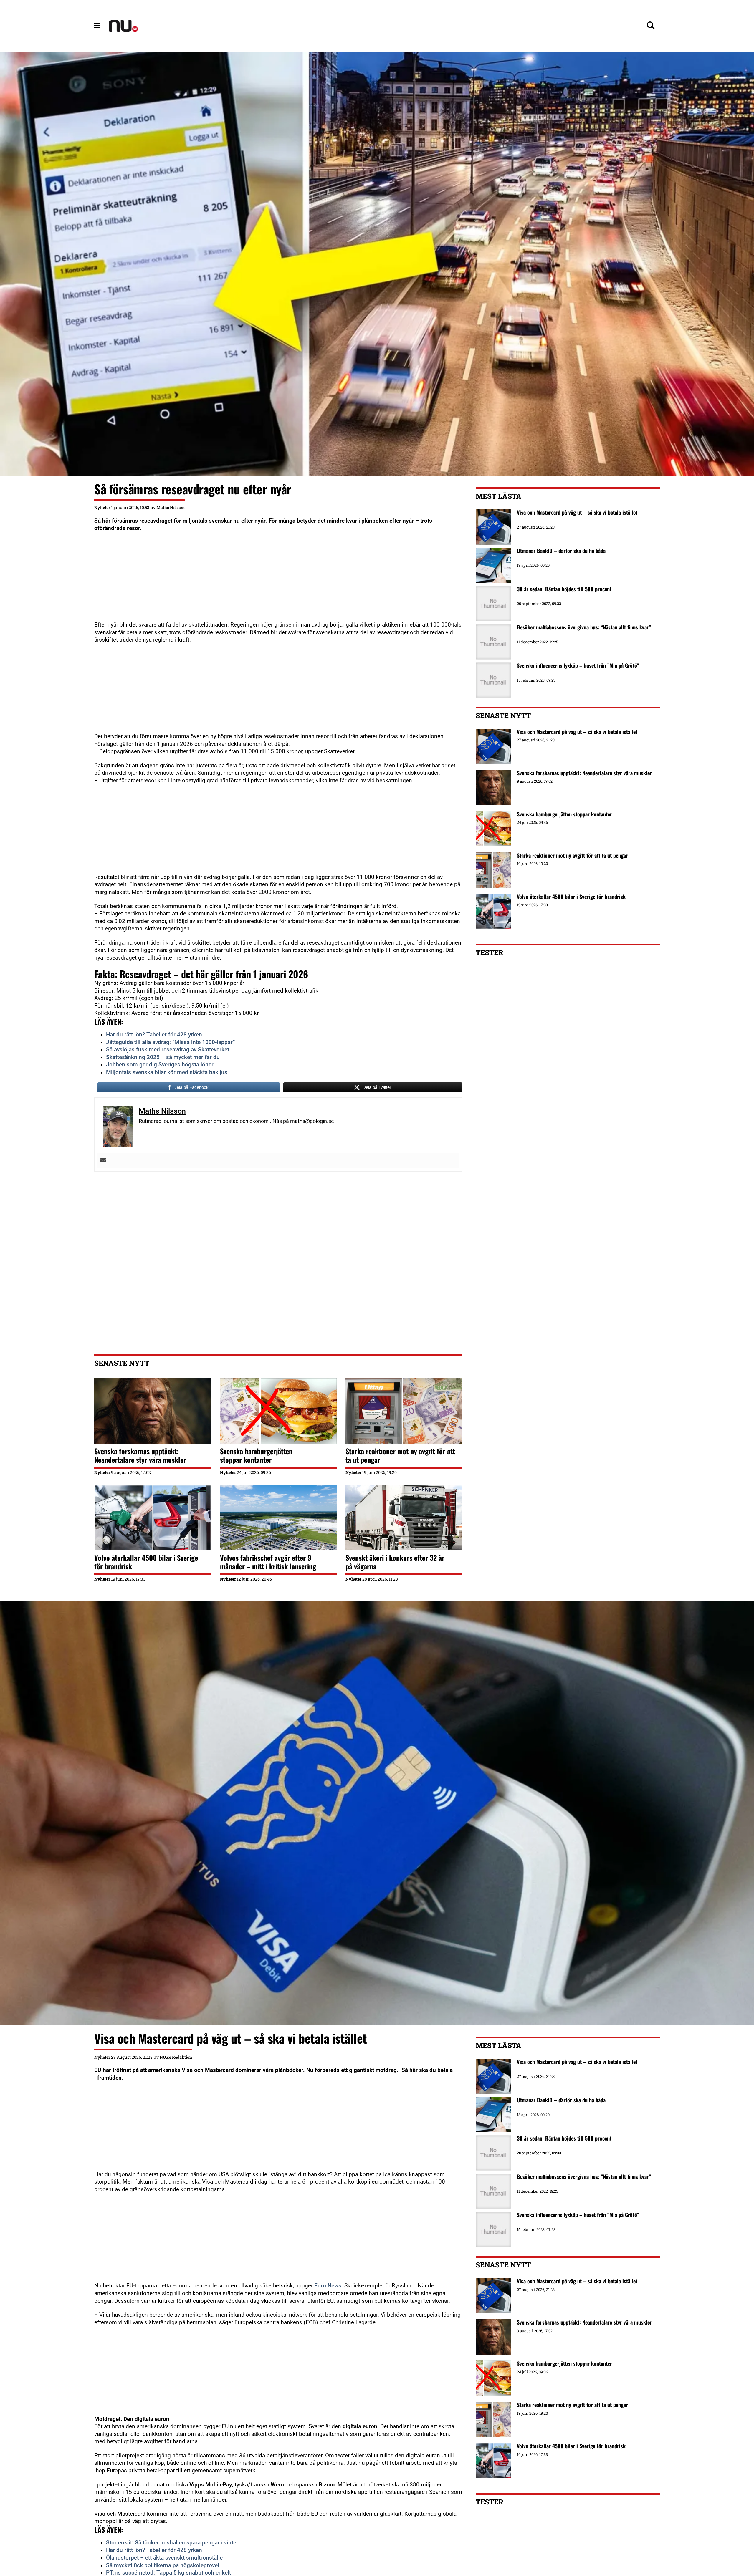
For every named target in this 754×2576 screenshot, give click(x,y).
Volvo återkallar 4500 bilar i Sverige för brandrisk (146, 1562)
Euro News (328, 2286)
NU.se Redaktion (176, 2057)
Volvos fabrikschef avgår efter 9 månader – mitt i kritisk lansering (268, 1562)
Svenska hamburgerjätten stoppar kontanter (256, 1455)
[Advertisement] (271, 580)
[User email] (103, 1161)
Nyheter (102, 507)
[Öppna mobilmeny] (97, 26)
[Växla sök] (651, 26)
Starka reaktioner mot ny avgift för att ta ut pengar (400, 1455)
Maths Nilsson (171, 507)
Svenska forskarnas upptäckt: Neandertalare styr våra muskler (140, 1455)
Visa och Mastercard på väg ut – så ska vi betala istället (577, 732)
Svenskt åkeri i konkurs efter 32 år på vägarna (395, 1562)
